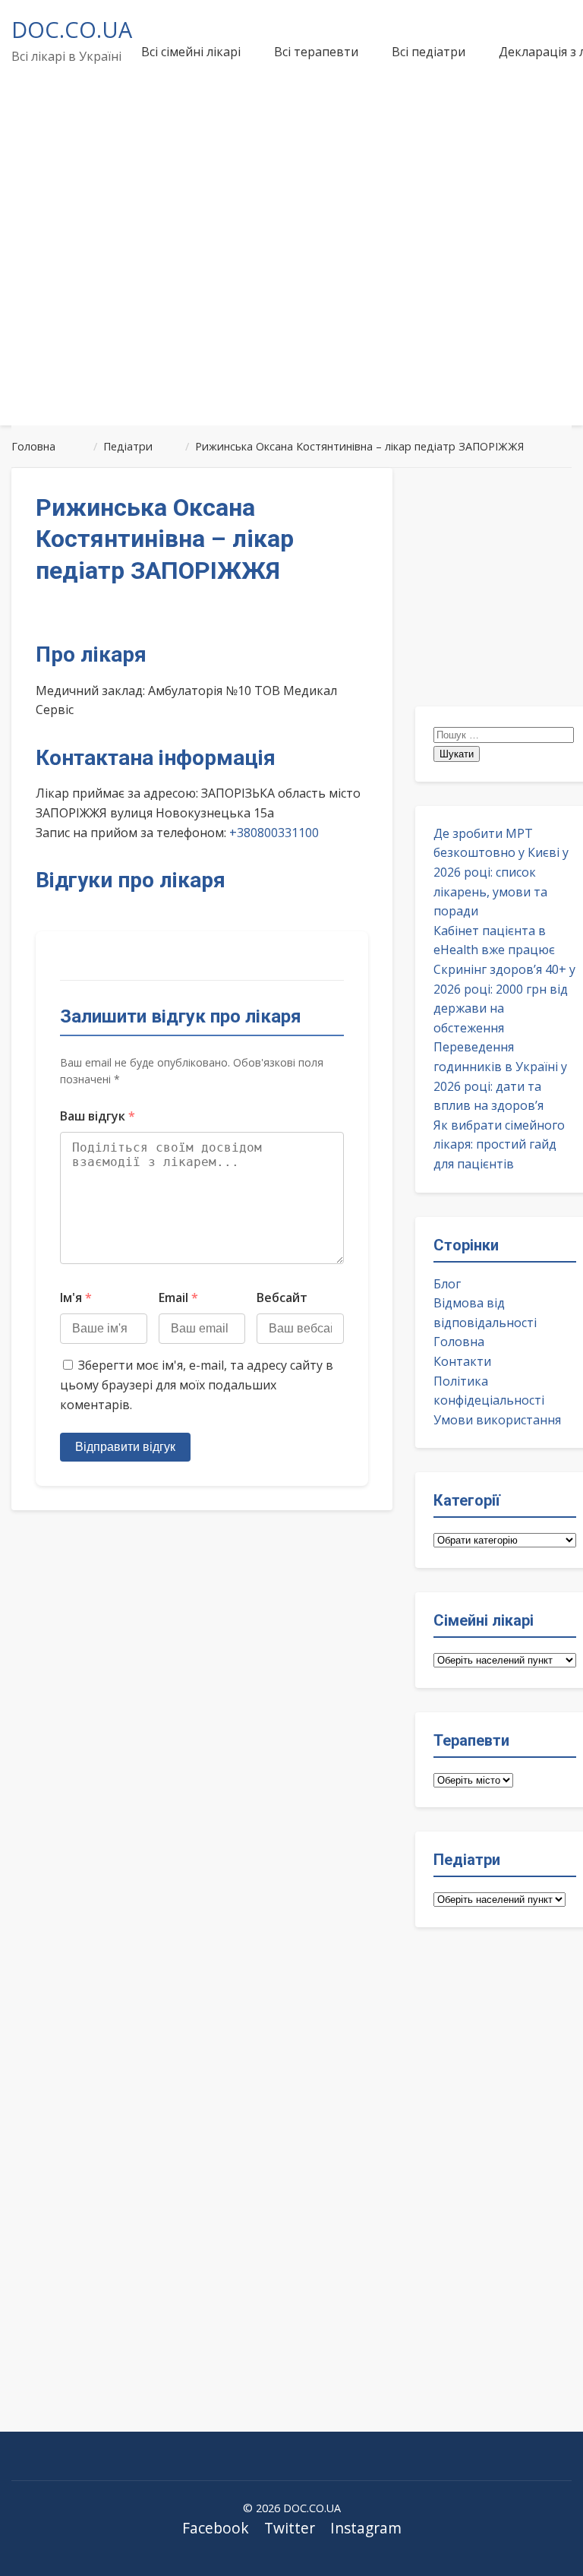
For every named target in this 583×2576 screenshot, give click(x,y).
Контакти (462, 1361)
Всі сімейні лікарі (191, 52)
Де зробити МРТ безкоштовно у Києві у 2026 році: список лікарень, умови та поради (501, 872)
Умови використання (497, 1420)
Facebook (216, 2528)
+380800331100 (274, 833)
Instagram (366, 2528)
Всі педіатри (429, 52)
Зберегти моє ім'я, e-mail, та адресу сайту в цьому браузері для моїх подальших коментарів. (197, 1384)
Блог (447, 1284)
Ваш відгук (98, 1116)
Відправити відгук (125, 1447)
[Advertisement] (291, 299)
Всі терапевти (316, 52)
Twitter (290, 2528)
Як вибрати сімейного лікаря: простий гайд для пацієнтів (499, 1144)
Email (178, 1297)
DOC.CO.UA (72, 29)
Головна (459, 1342)
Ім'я (76, 1297)
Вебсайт (282, 1297)
